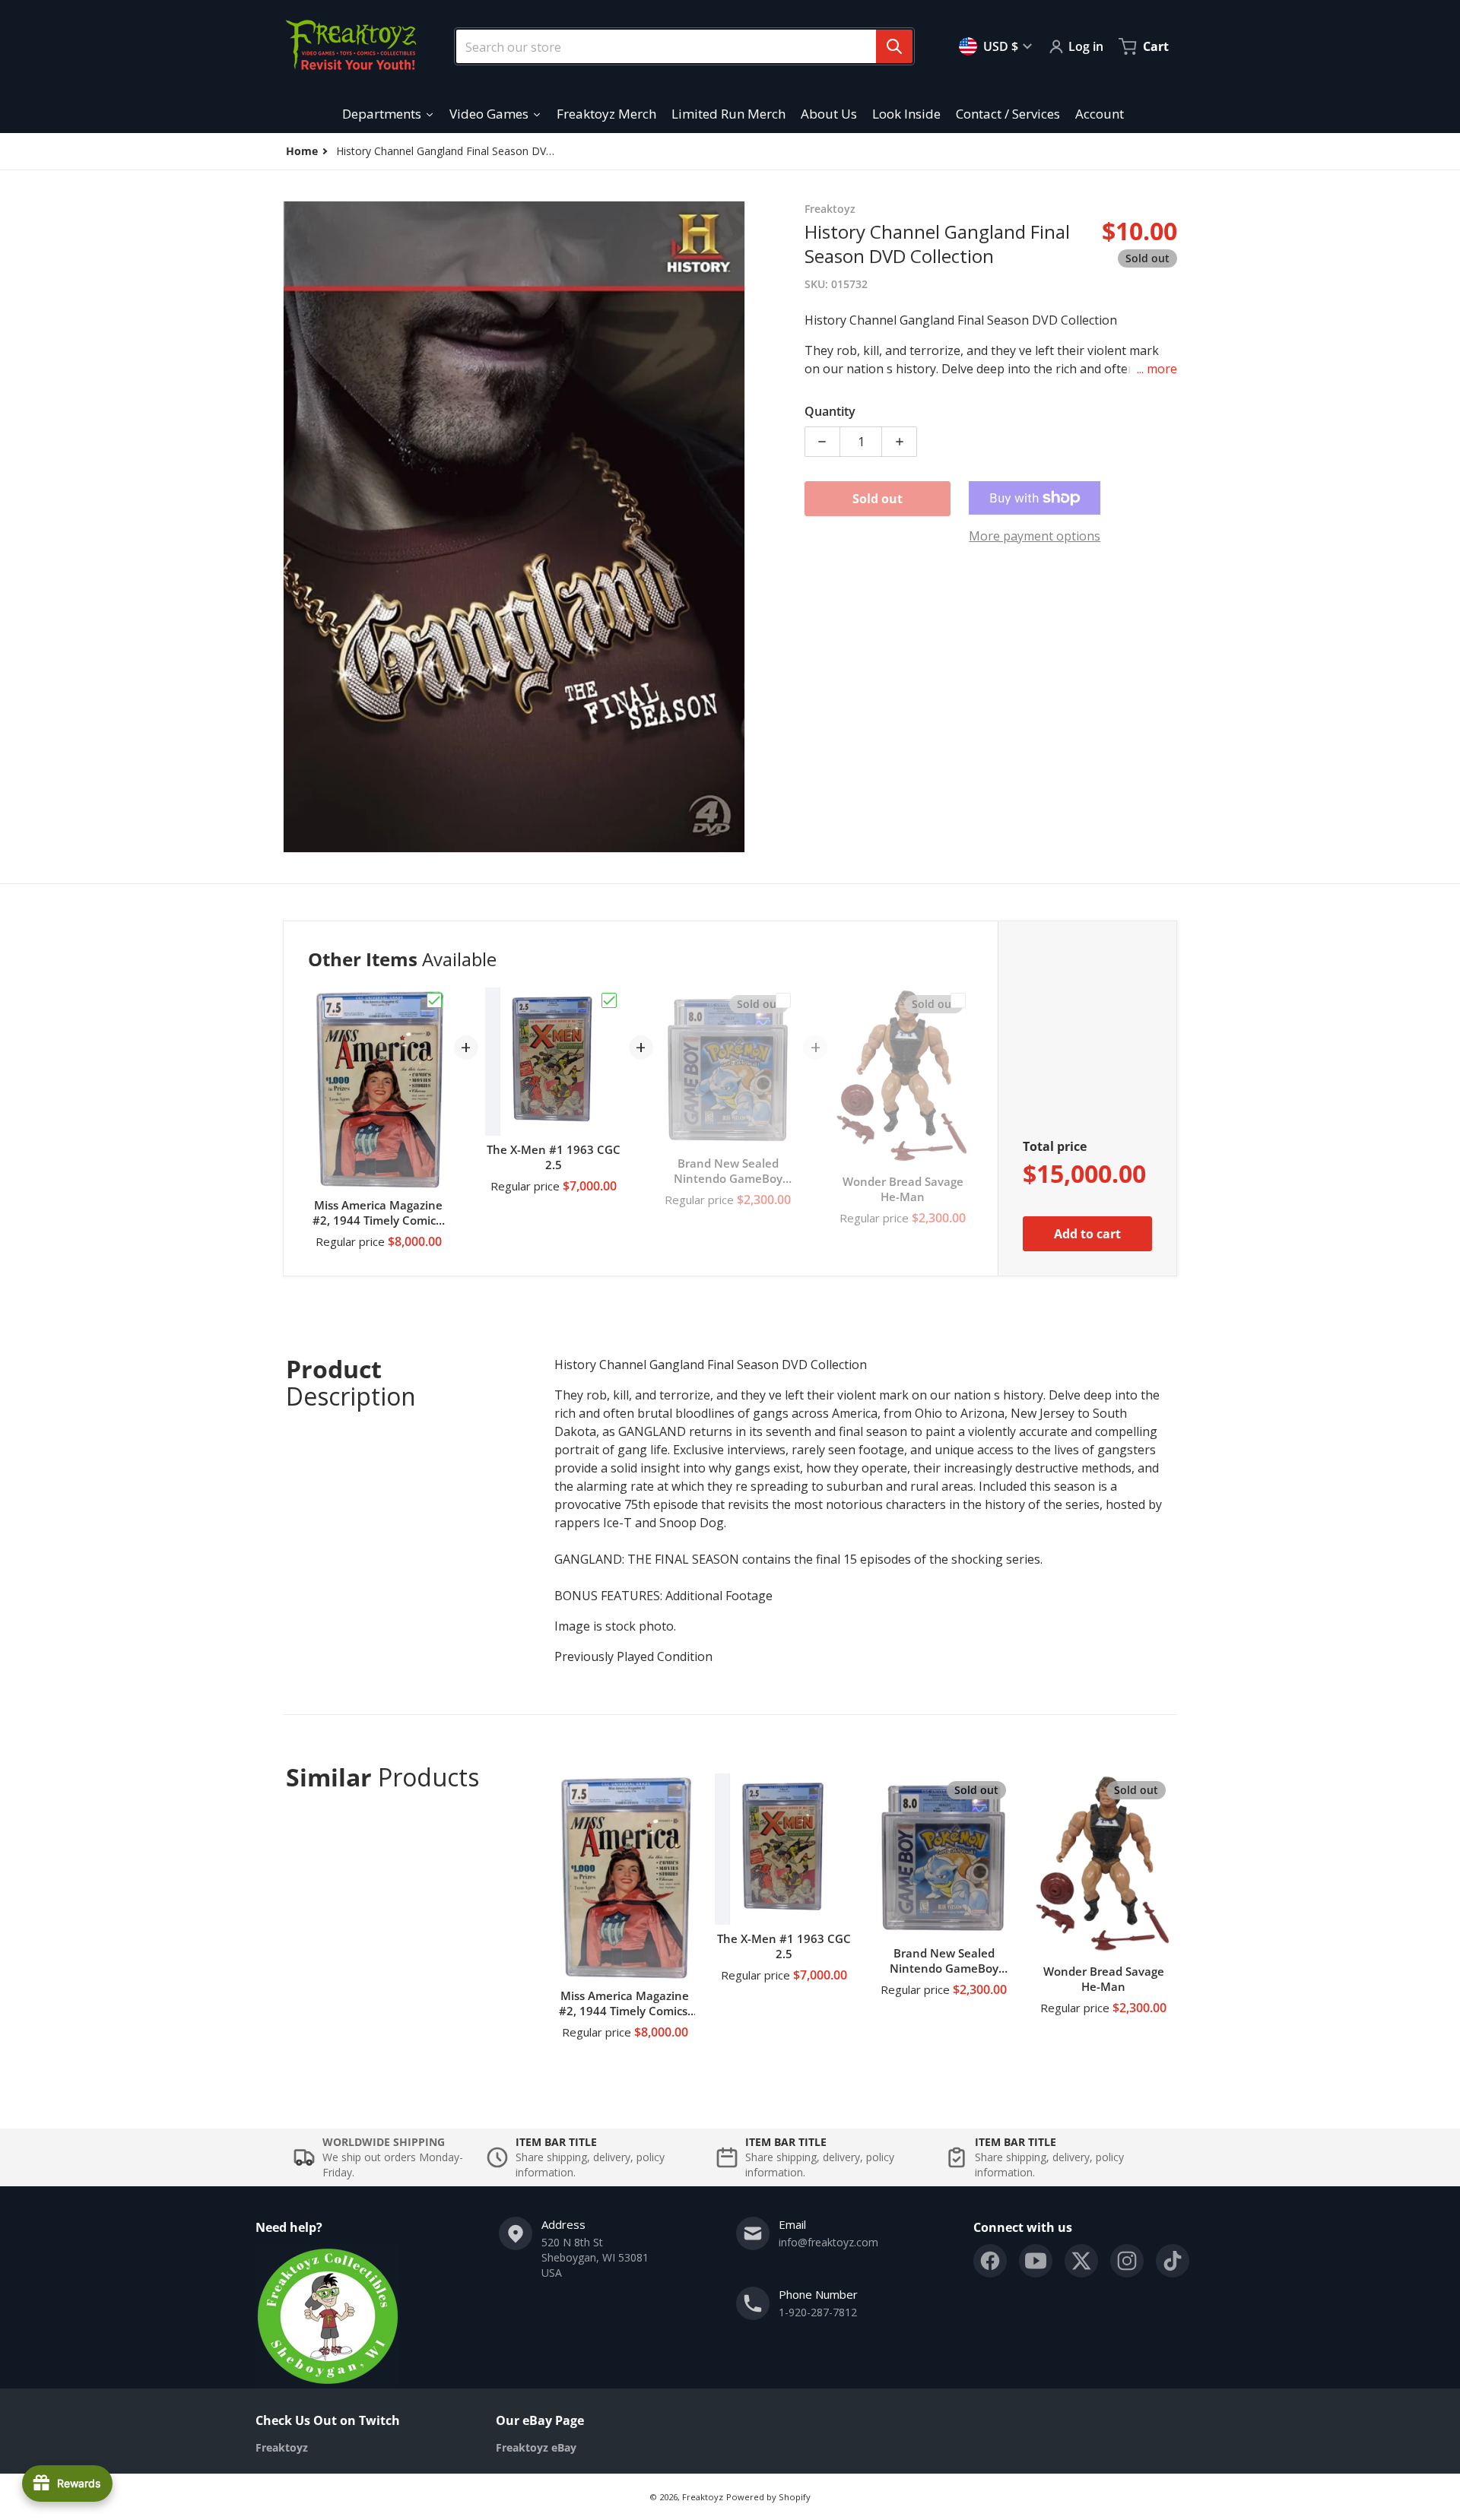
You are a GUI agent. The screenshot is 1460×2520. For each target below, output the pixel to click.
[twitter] (1081, 2261)
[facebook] (990, 2261)
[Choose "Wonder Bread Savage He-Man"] (958, 1000)
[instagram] (1127, 2261)
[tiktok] (1173, 2261)
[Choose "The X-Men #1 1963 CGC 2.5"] (609, 1000)
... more (1157, 369)
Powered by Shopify (768, 2497)
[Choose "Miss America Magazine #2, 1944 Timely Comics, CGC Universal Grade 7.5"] (434, 1000)
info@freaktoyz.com (828, 2242)
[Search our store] (894, 46)
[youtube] (1036, 2261)
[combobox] (678, 46)
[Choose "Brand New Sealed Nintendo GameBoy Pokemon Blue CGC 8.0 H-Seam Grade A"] (783, 1000)
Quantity (830, 411)
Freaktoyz (703, 2497)
